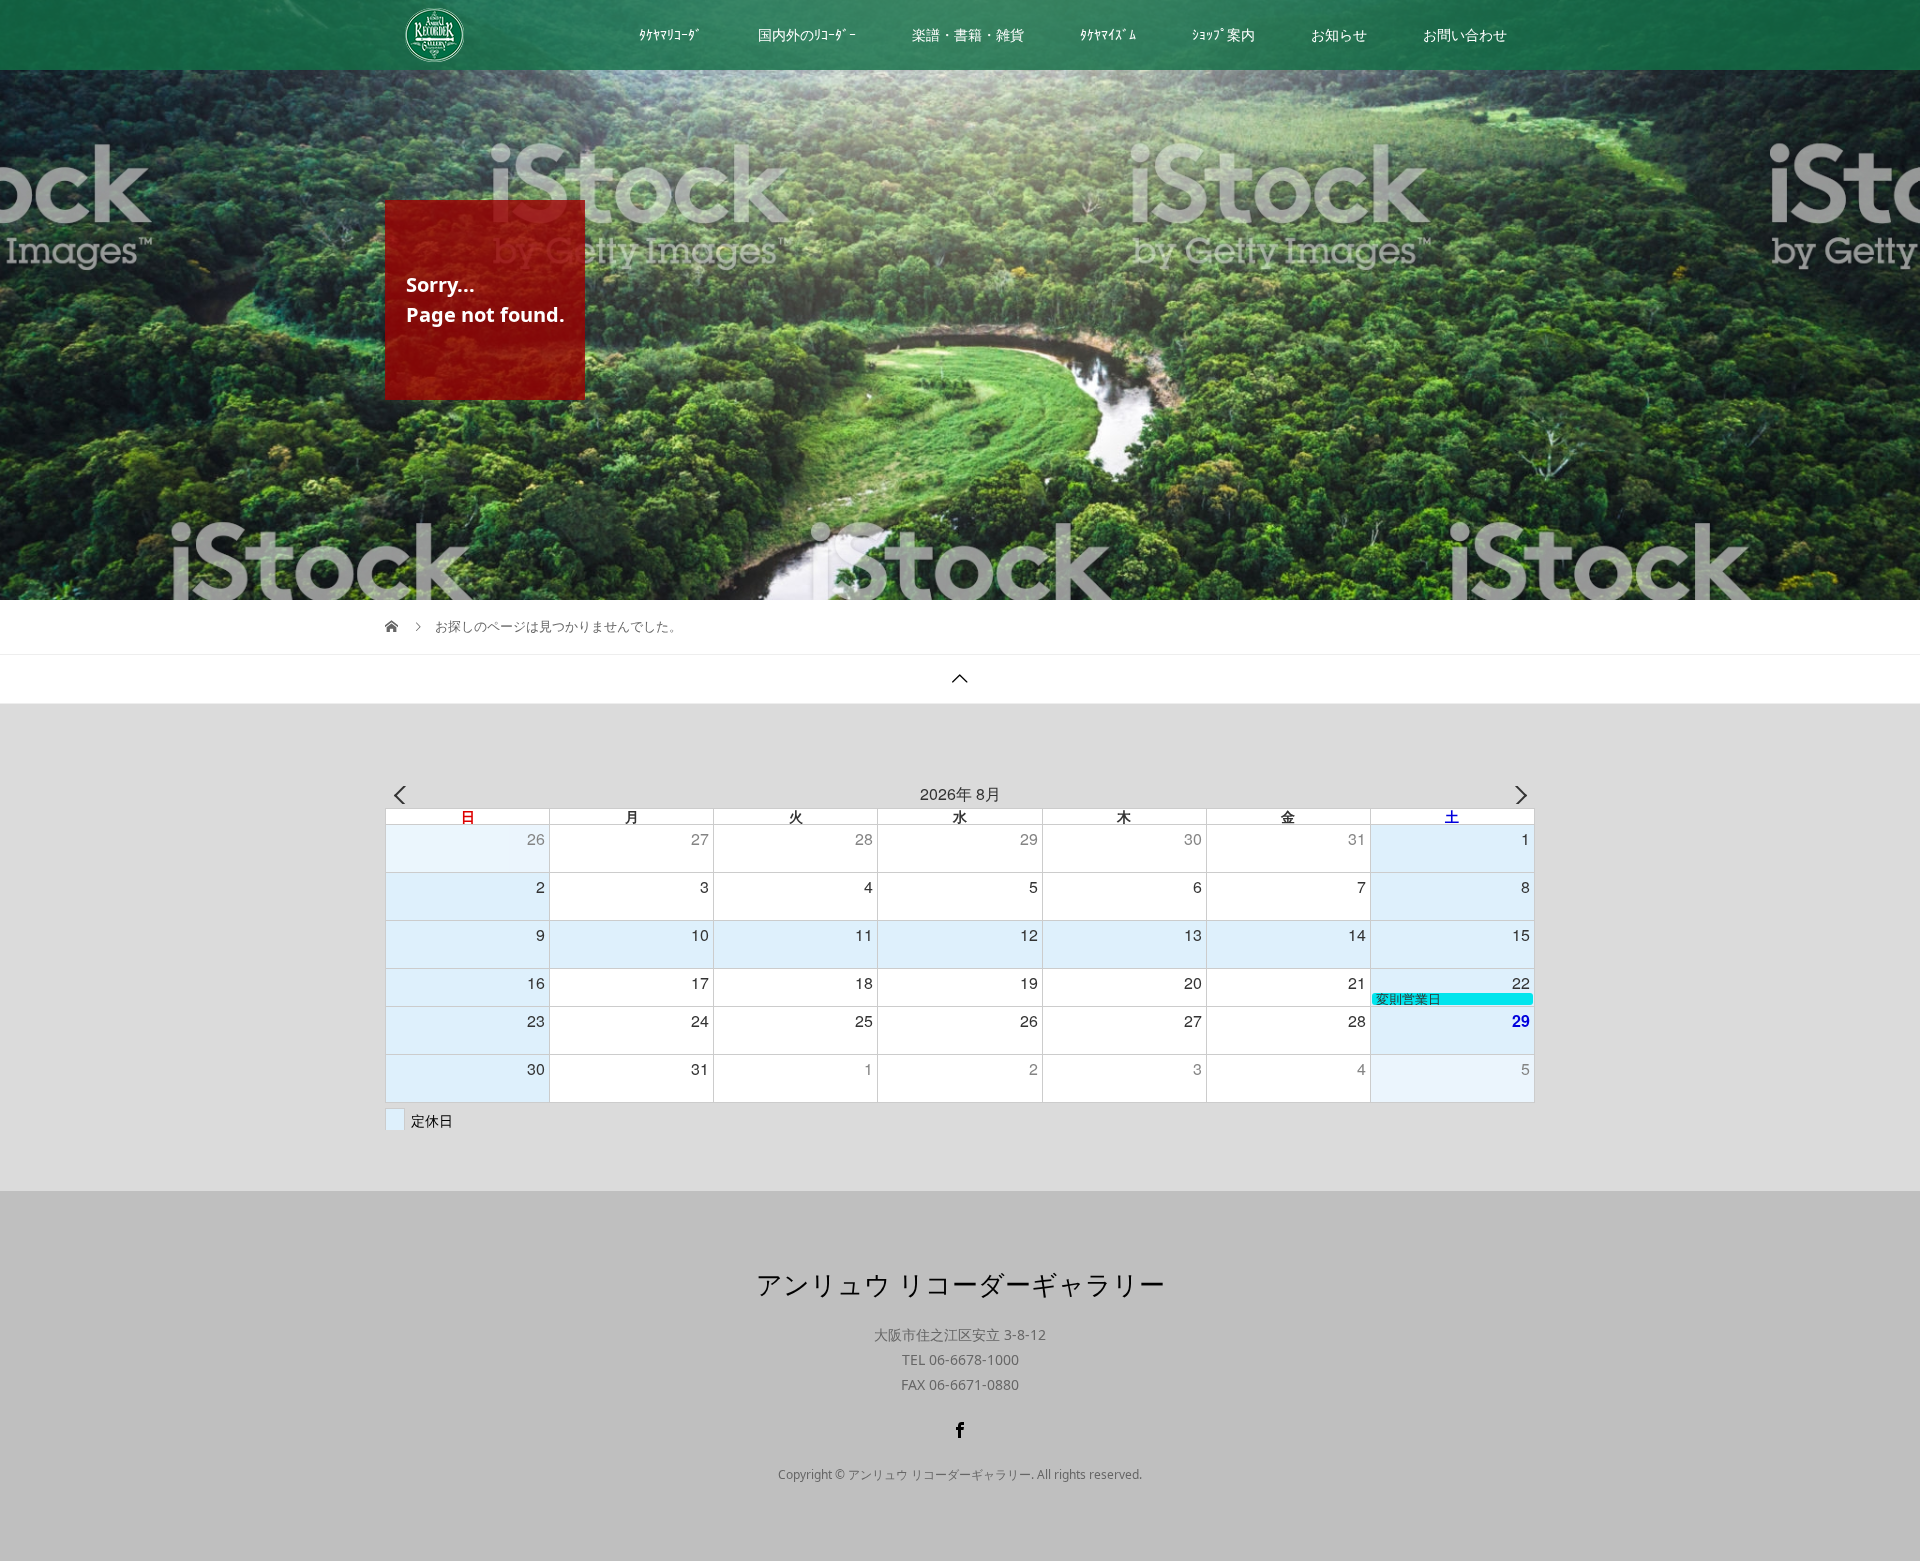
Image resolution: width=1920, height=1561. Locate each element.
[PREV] (404, 795)
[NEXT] (1516, 795)
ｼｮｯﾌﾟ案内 (1223, 34)
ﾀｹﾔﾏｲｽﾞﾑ (1108, 34)
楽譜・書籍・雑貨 (968, 34)
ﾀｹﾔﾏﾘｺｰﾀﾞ (670, 34)
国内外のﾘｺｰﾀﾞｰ (807, 34)
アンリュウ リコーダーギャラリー (960, 1284)
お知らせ (1339, 34)
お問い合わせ (1465, 34)
